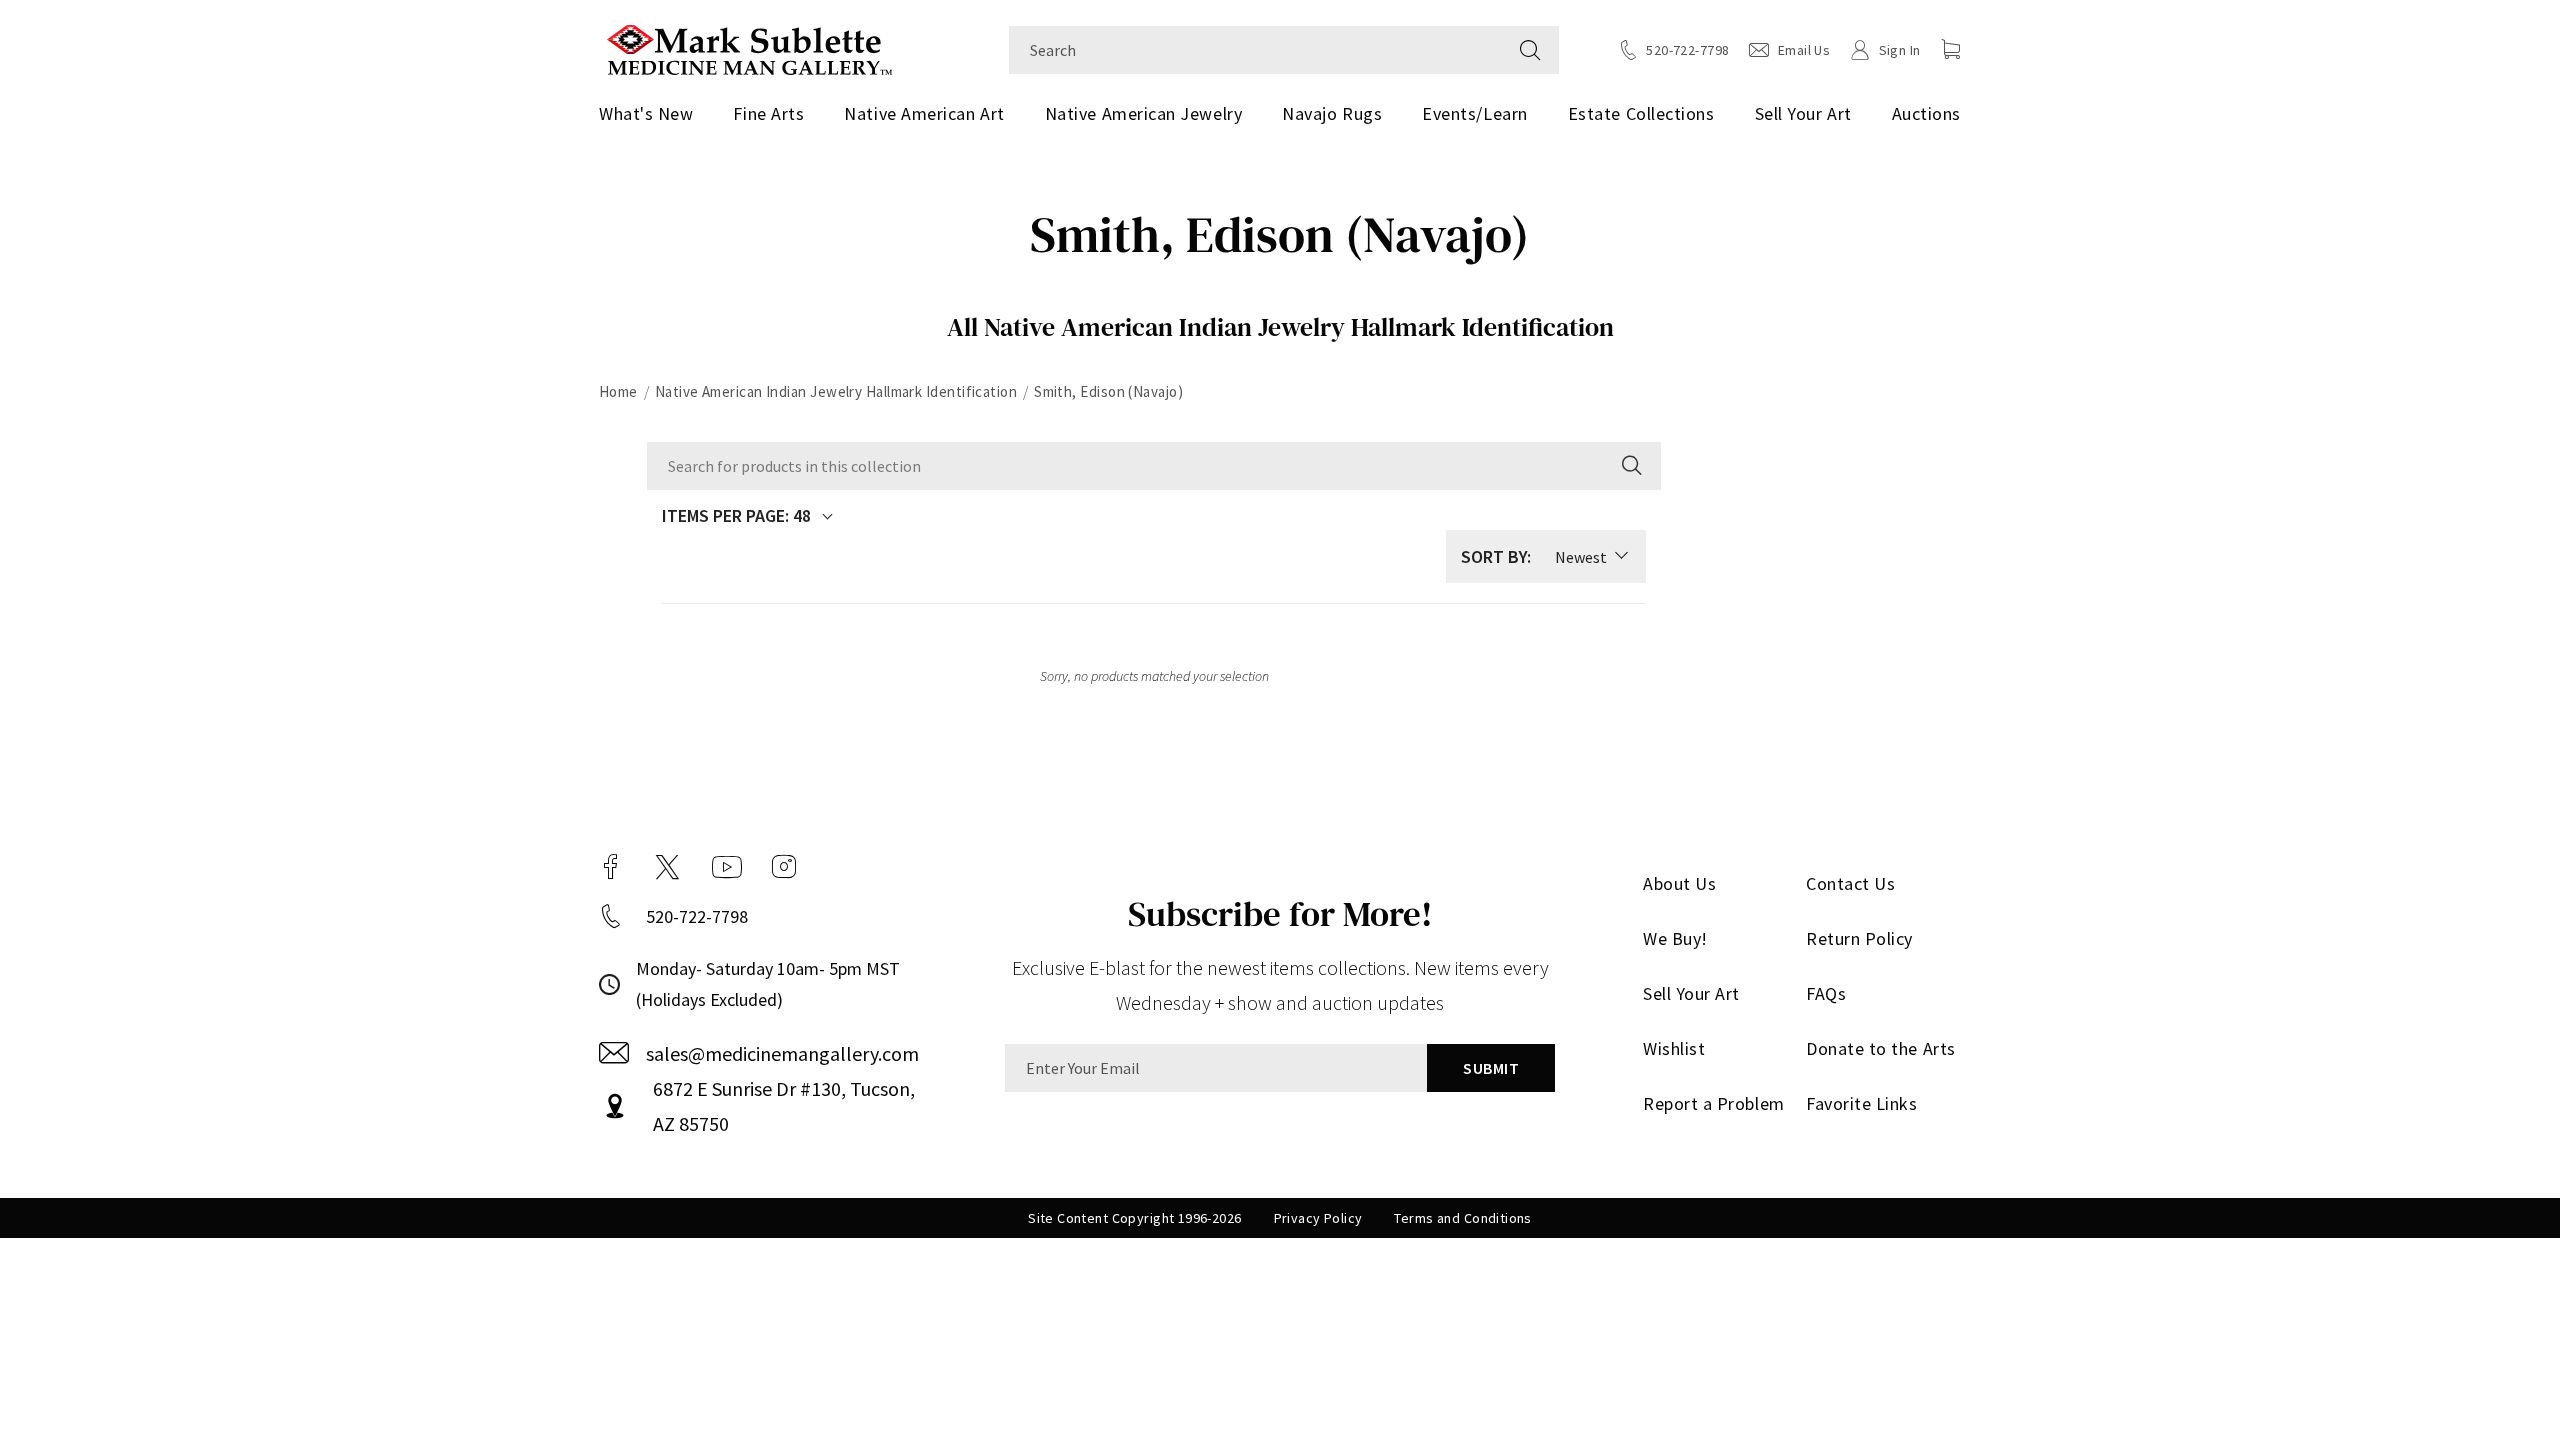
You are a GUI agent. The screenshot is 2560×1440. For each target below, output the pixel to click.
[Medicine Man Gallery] (749, 47)
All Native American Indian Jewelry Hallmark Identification (1280, 327)
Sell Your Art (1803, 113)
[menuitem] (653, 114)
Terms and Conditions (1462, 1218)
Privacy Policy (1318, 1218)
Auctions (1926, 113)
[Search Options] (1630, 466)
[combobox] (1255, 50)
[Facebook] (611, 867)
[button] (1951, 49)
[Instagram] (784, 867)
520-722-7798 (697, 916)
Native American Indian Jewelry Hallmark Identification (836, 391)
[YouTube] (727, 867)
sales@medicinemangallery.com (782, 1053)
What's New (646, 113)
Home (618, 391)
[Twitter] (667, 867)
